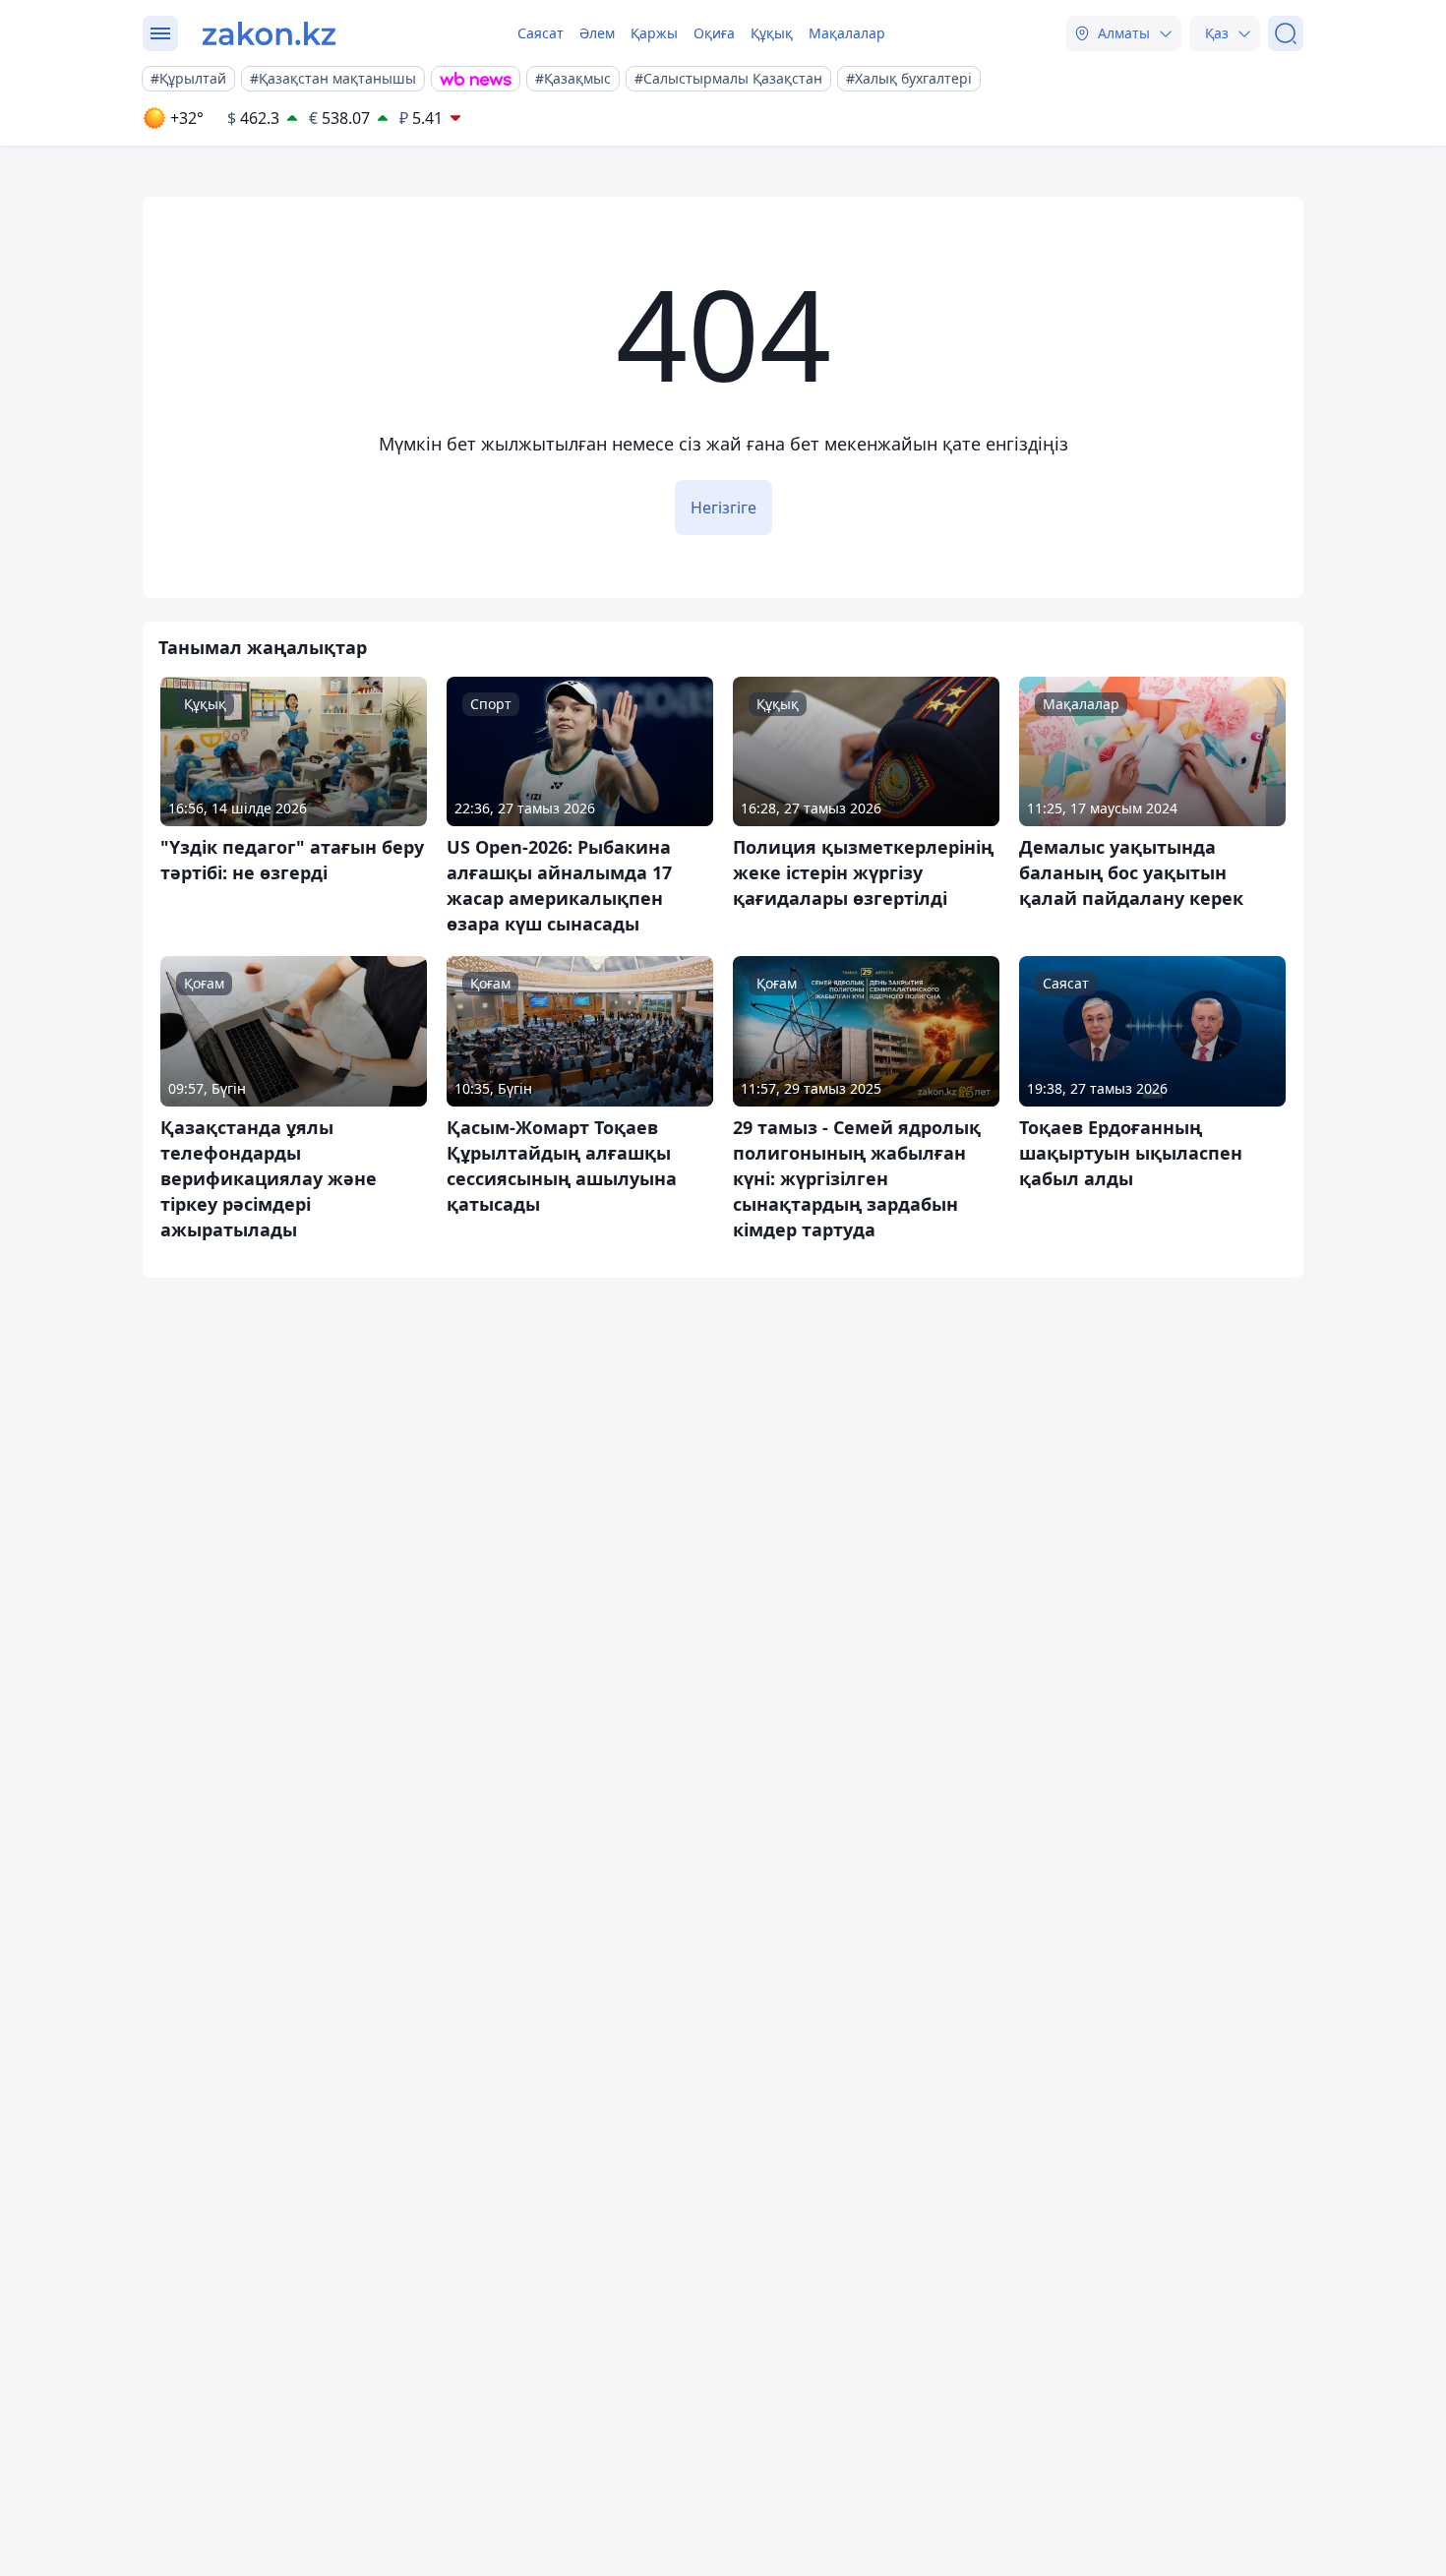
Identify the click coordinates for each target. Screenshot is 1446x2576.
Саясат (541, 33)
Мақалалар (847, 33)
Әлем (597, 33)
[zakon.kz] (269, 33)
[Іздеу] (1286, 33)
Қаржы (654, 33)
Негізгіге (723, 508)
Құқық (772, 33)
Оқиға (714, 33)
